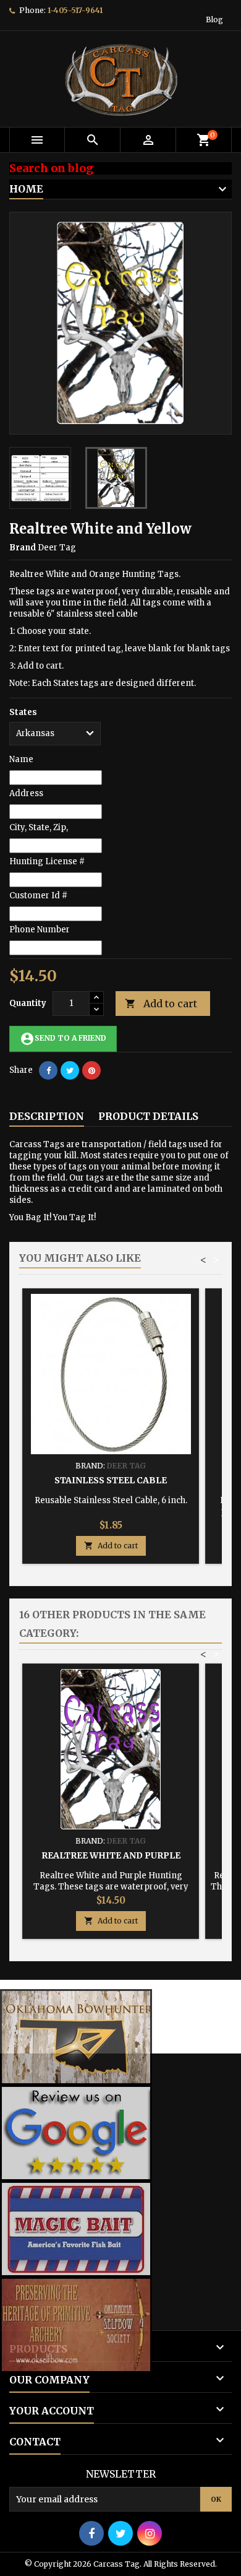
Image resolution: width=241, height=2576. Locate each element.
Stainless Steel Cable (111, 1480)
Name (21, 759)
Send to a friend (63, 1039)
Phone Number (40, 930)
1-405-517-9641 (75, 10)
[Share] (48, 1070)
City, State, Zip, (39, 827)
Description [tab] (47, 1116)
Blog (214, 20)
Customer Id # (38, 896)
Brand (23, 548)
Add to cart (161, 1004)
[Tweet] (70, 1070)
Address (26, 793)
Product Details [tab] (148, 1116)
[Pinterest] (91, 1070)
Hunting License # (47, 861)
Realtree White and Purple (111, 1855)
